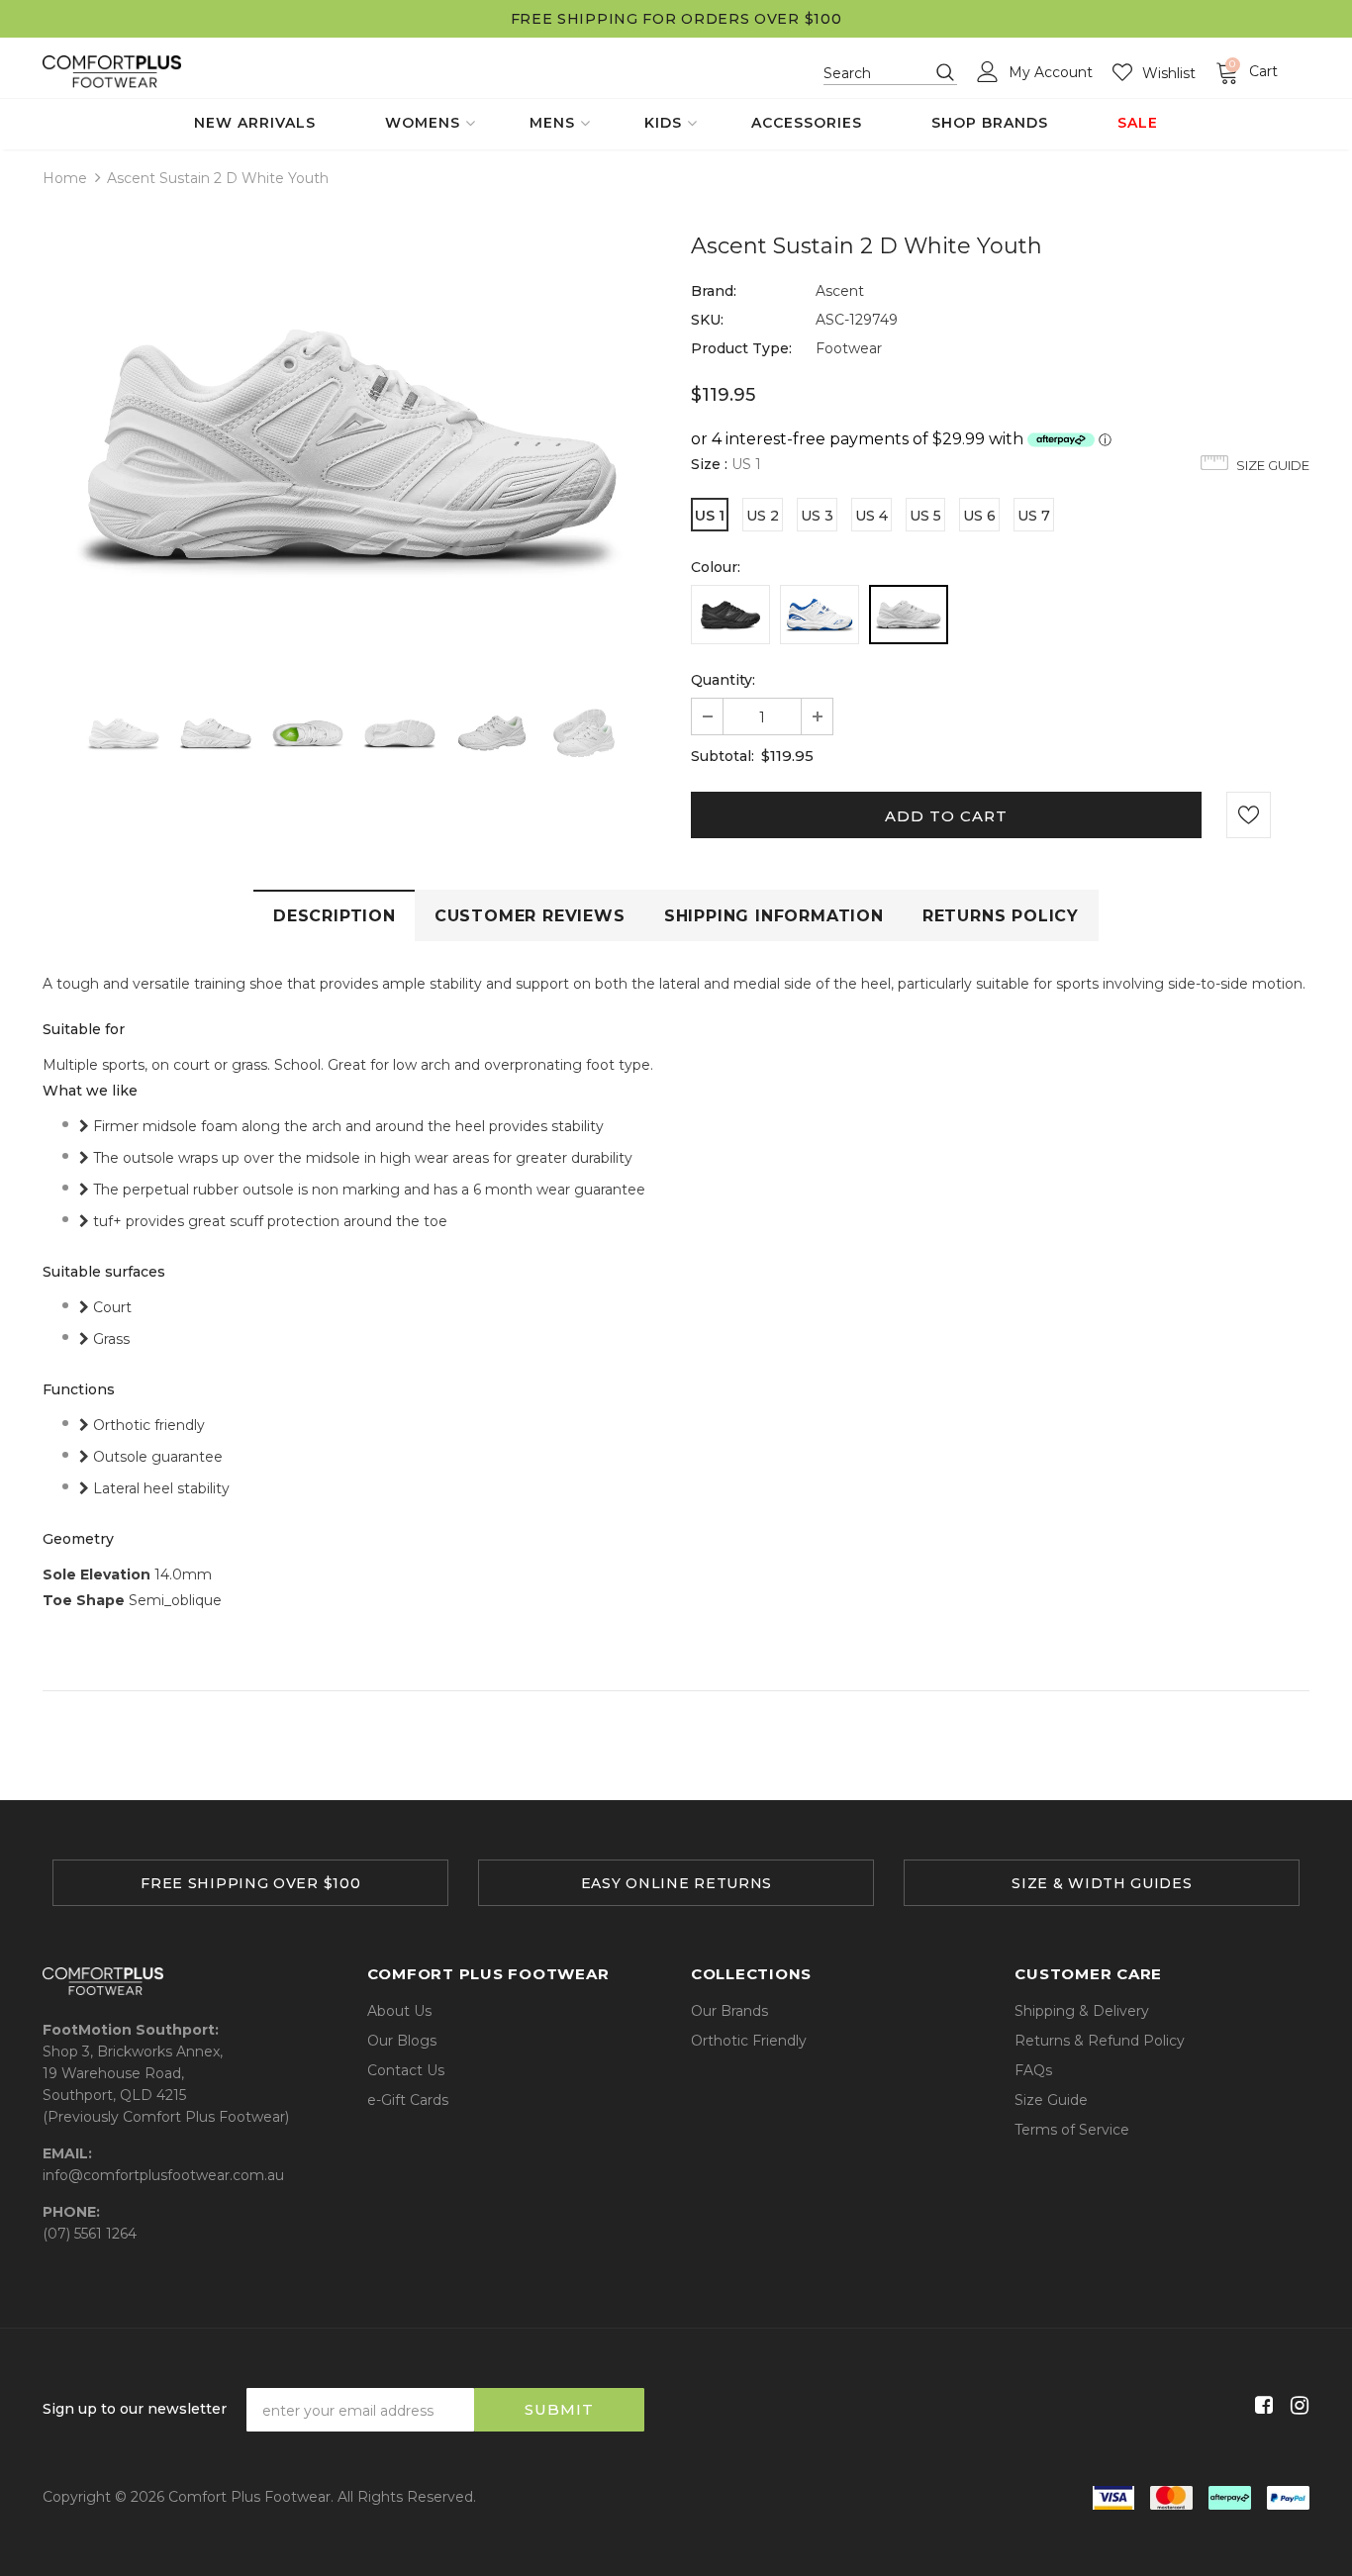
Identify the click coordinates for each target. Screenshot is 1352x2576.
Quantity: (723, 680)
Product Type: (741, 348)
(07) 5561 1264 (90, 2234)
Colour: (716, 567)
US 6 (979, 516)
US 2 (763, 516)
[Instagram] (1296, 2406)
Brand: (714, 291)
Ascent (840, 291)
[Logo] (112, 72)
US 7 (1034, 516)
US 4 (871, 516)
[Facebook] (1260, 2406)
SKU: (707, 320)
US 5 (925, 516)
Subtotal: (723, 756)
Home (65, 178)
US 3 (817, 516)
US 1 (710, 516)
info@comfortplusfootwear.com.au (163, 2175)
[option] (352, 444)
